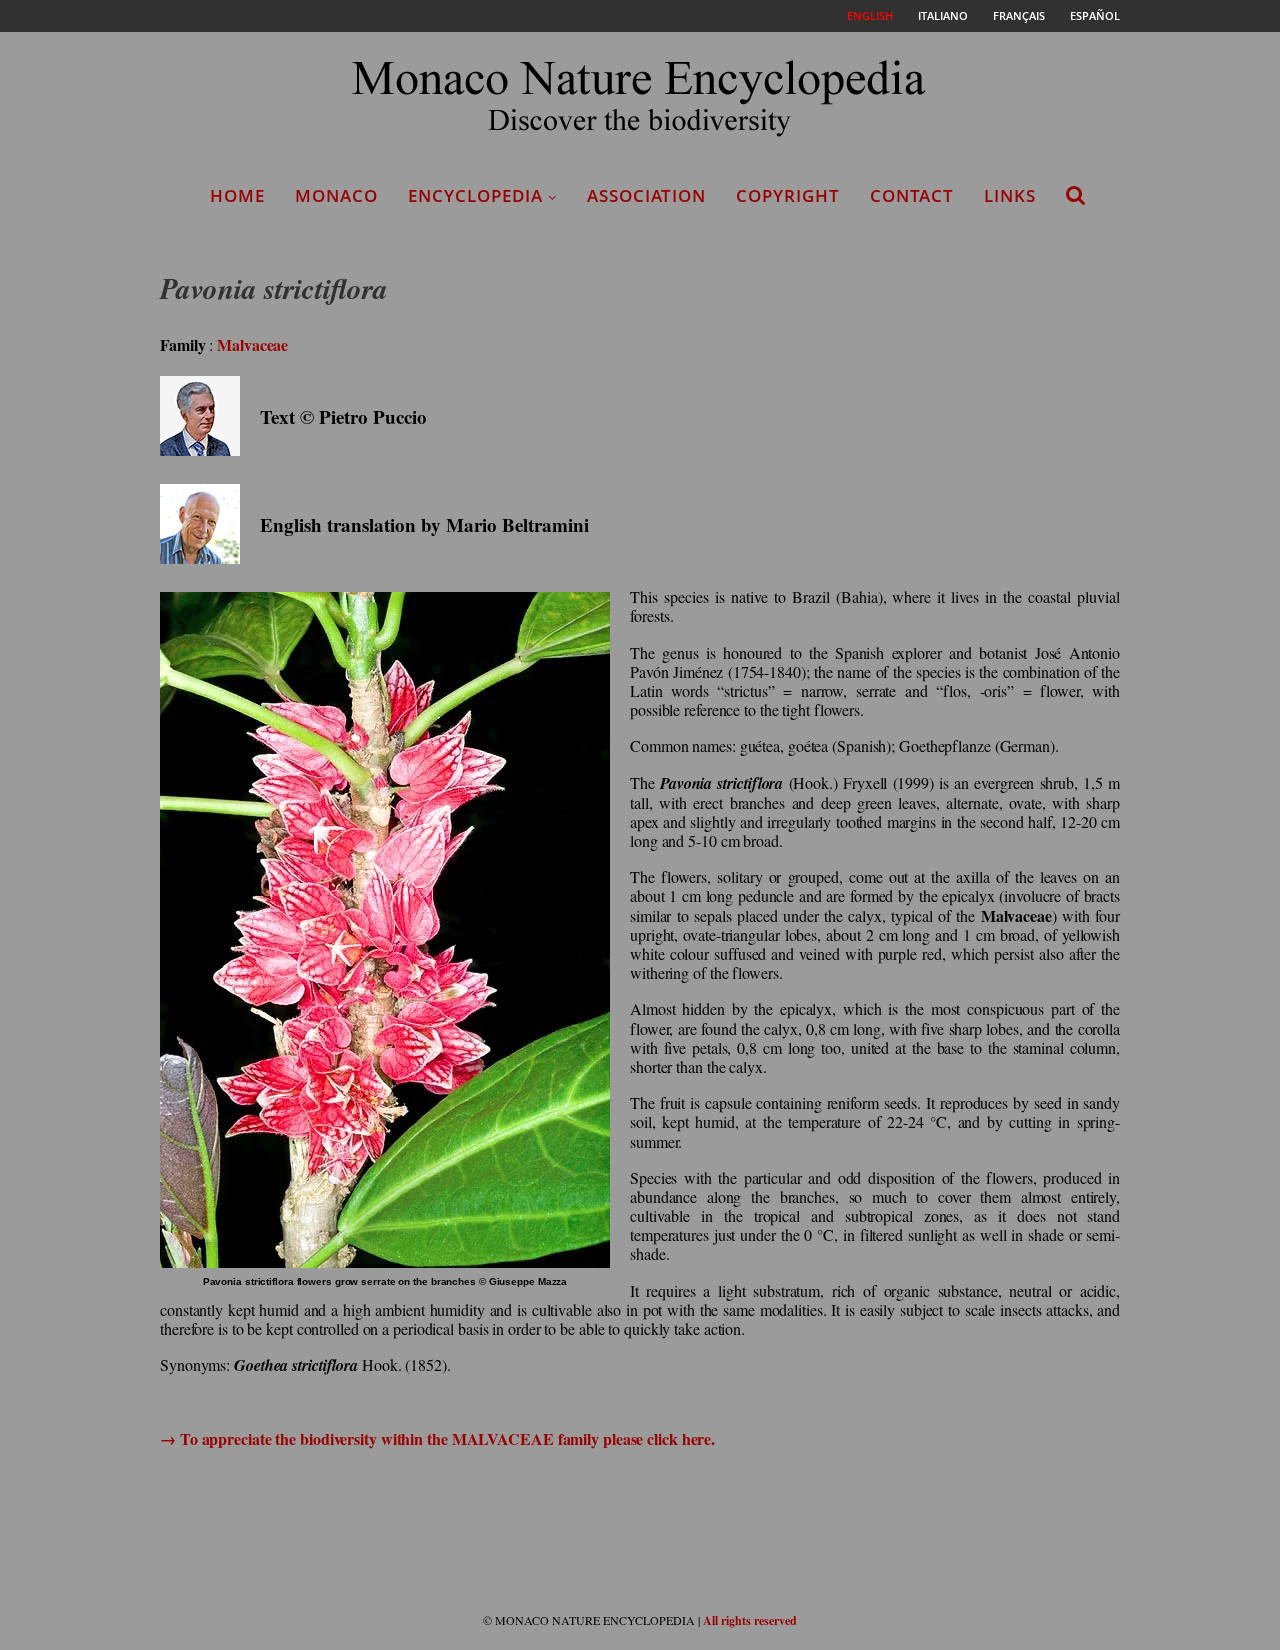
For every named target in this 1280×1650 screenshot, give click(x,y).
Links (1010, 195)
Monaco (336, 195)
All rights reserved (750, 1620)
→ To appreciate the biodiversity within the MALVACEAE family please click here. (437, 1438)
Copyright (788, 195)
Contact (912, 195)
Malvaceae (252, 344)
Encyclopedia (475, 195)
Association (646, 195)
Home (237, 195)
